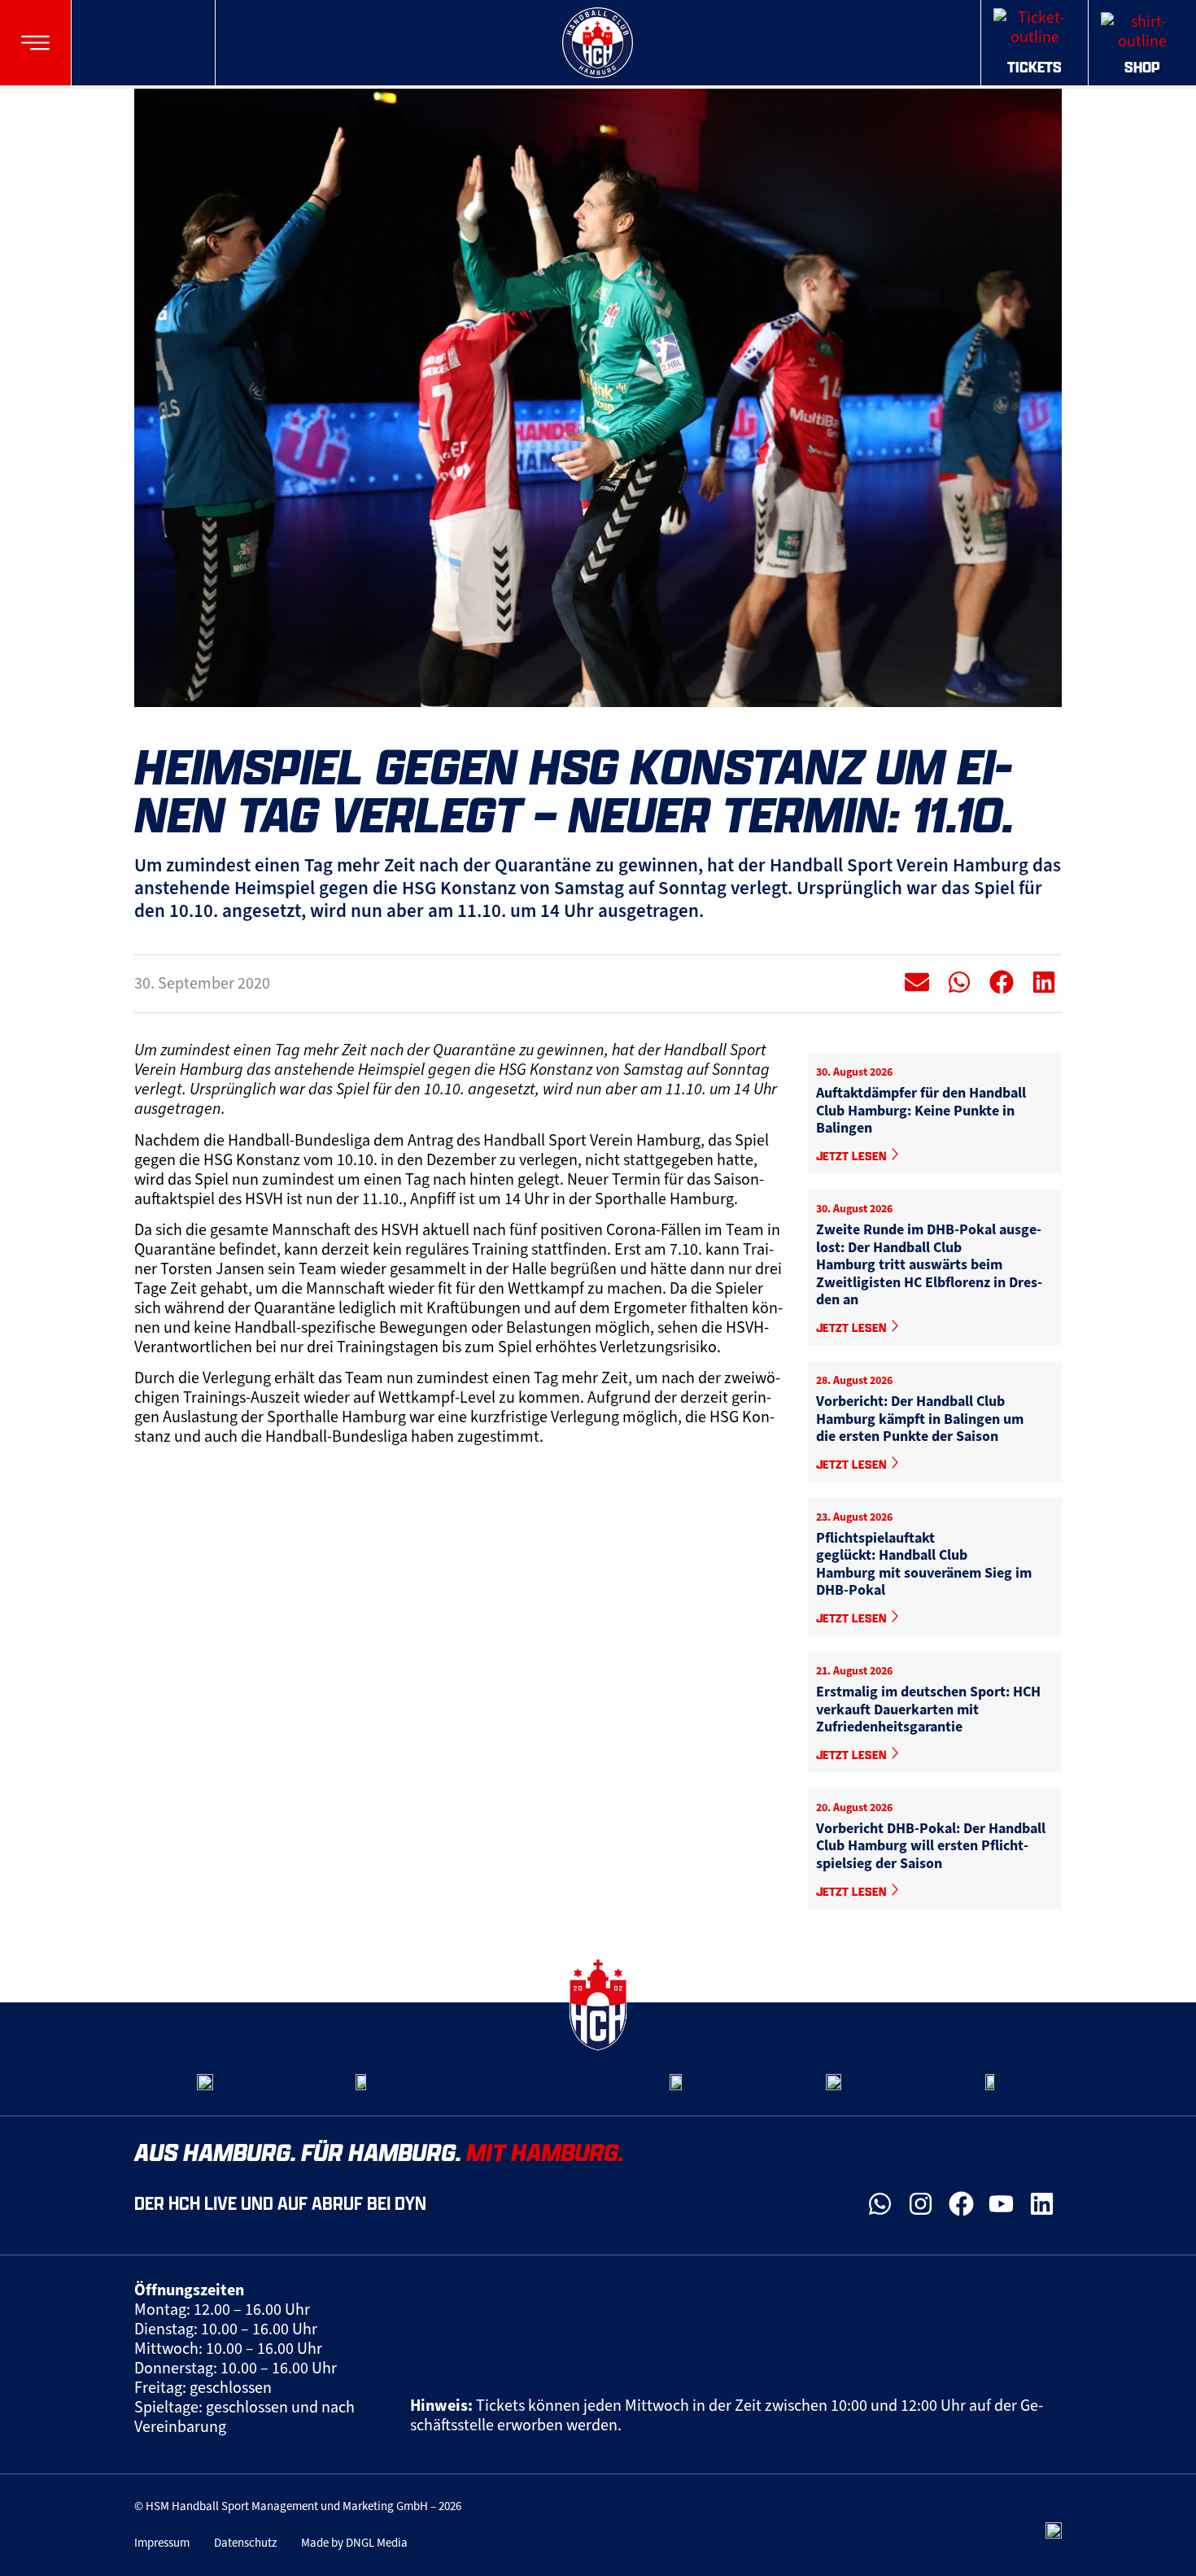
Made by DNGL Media (354, 2543)
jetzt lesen (853, 1156)
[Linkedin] (1041, 2204)
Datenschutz (245, 2543)
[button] (35, 43)
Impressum (162, 2543)
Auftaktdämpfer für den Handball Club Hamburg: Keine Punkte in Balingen (921, 1110)
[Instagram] (921, 2204)
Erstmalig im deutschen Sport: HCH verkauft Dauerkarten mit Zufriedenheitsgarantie (928, 1709)
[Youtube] (1002, 2204)
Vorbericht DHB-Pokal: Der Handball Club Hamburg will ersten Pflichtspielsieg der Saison (931, 1846)
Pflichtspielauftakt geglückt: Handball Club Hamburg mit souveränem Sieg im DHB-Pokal (924, 1564)
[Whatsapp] (880, 2204)
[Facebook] (961, 2204)
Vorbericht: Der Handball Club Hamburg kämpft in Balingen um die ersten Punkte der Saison (920, 1419)
